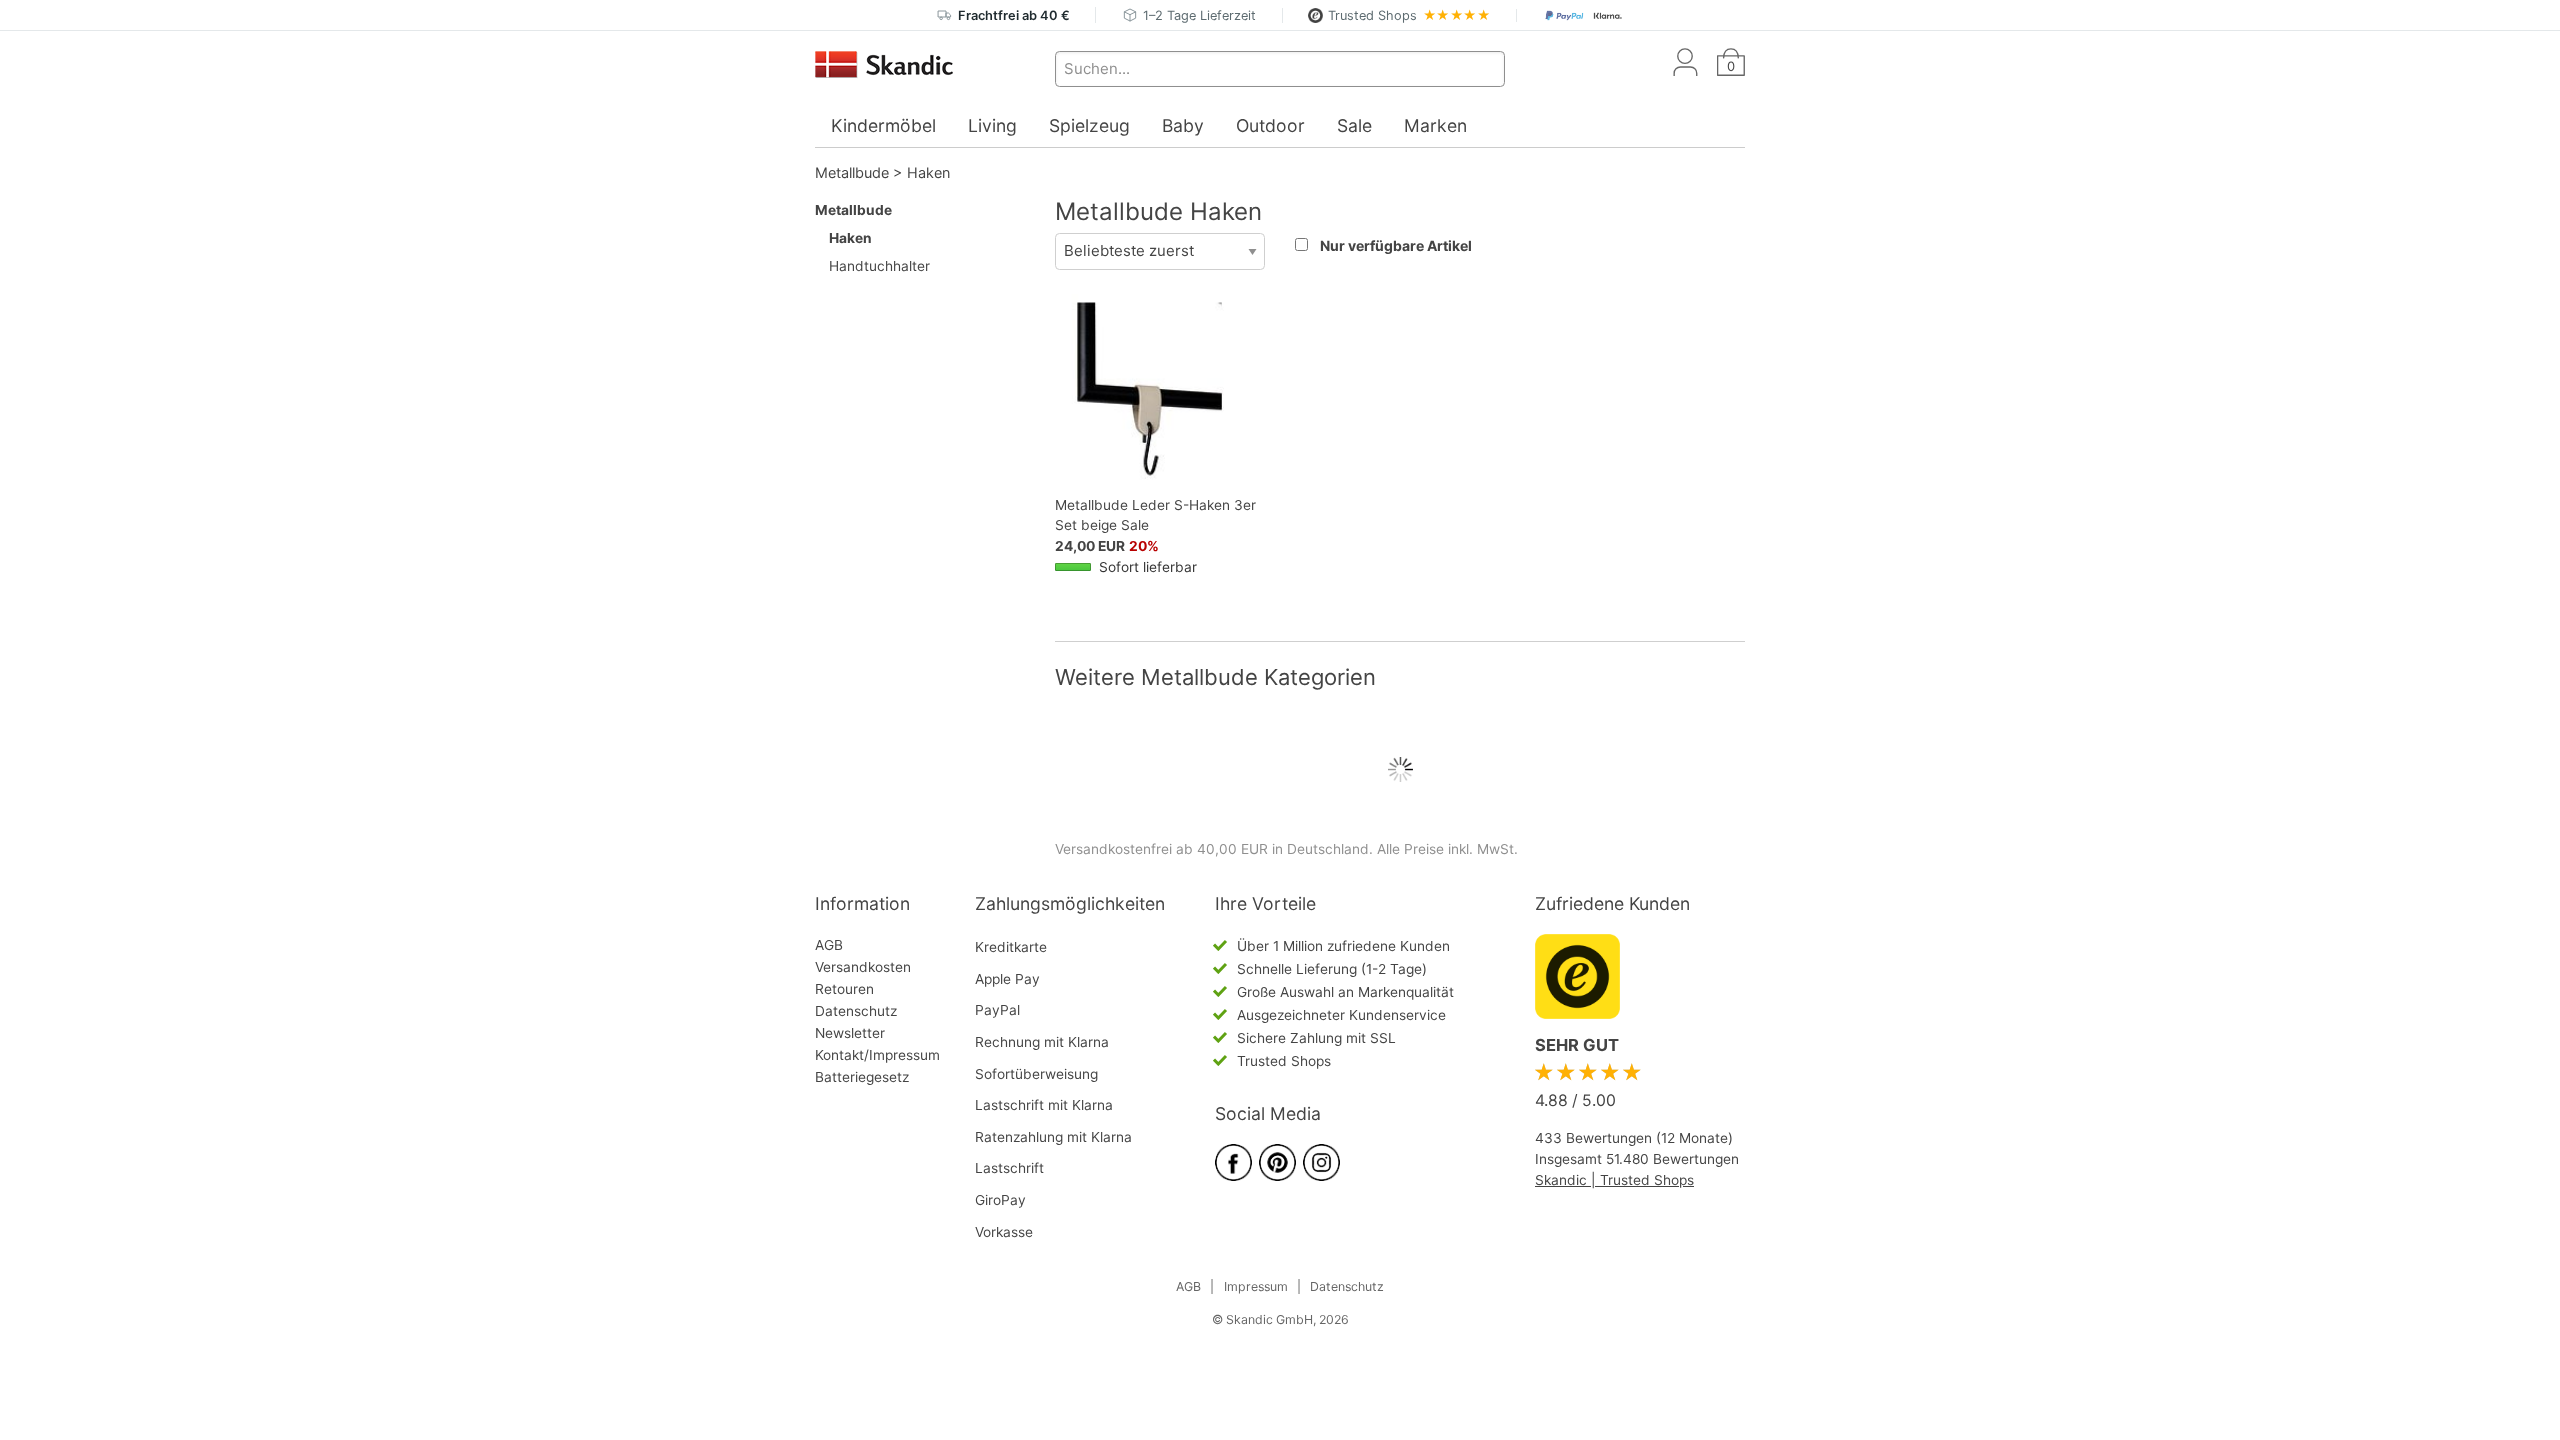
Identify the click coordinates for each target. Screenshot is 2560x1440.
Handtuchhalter (879, 266)
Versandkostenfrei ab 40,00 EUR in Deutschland (1212, 849)
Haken (928, 172)
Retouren (844, 989)
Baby (1183, 125)
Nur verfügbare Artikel (1396, 245)
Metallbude (852, 172)
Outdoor (1270, 125)
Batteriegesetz (862, 1077)
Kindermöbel (883, 125)
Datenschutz (856, 1011)
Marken (1435, 125)
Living (992, 125)
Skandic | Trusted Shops (1614, 1180)
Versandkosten (863, 967)
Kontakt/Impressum (877, 1055)
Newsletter (850, 1033)
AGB (829, 945)
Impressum (1256, 1286)
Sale (1354, 125)
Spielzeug (1089, 125)
